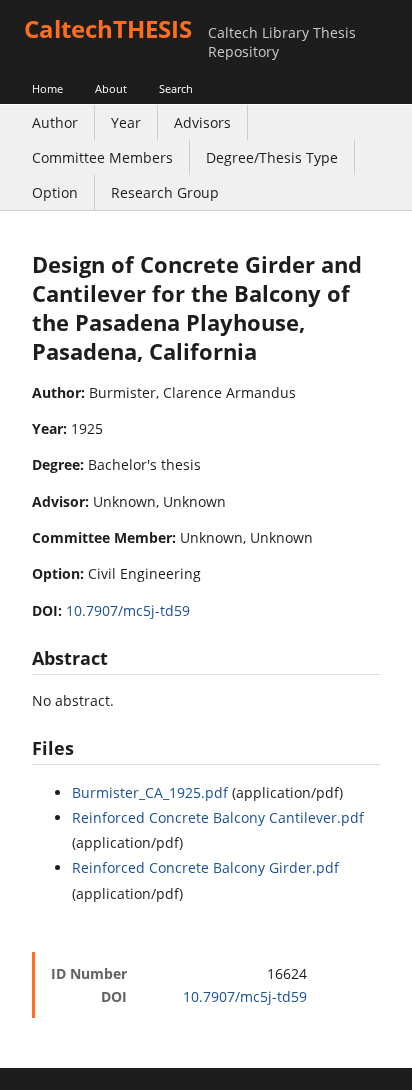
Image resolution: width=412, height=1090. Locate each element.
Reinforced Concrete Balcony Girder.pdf (205, 867)
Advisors (202, 122)
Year (126, 122)
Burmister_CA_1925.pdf (150, 792)
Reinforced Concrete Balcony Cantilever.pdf (218, 817)
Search (176, 88)
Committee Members (102, 157)
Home (47, 88)
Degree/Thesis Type (272, 157)
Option (55, 192)
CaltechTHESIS (108, 28)
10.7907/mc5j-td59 (128, 610)
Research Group (165, 192)
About (111, 88)
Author (55, 122)
